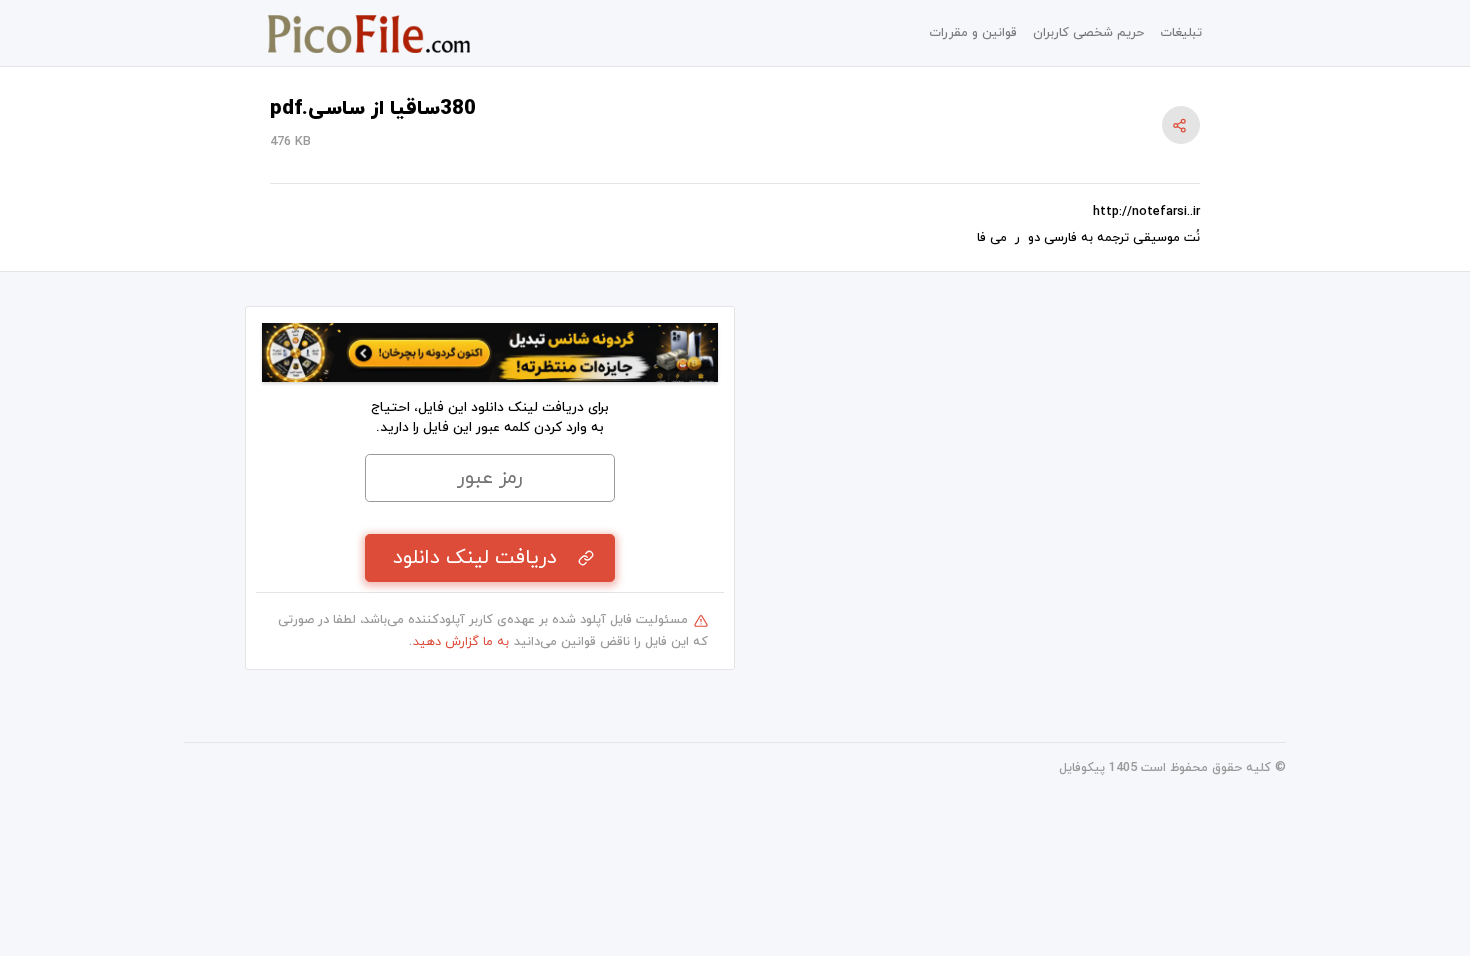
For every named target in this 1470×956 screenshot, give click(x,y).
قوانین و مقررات (973, 33)
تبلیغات (1181, 33)
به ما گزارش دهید (461, 642)
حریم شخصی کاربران (1088, 33)
